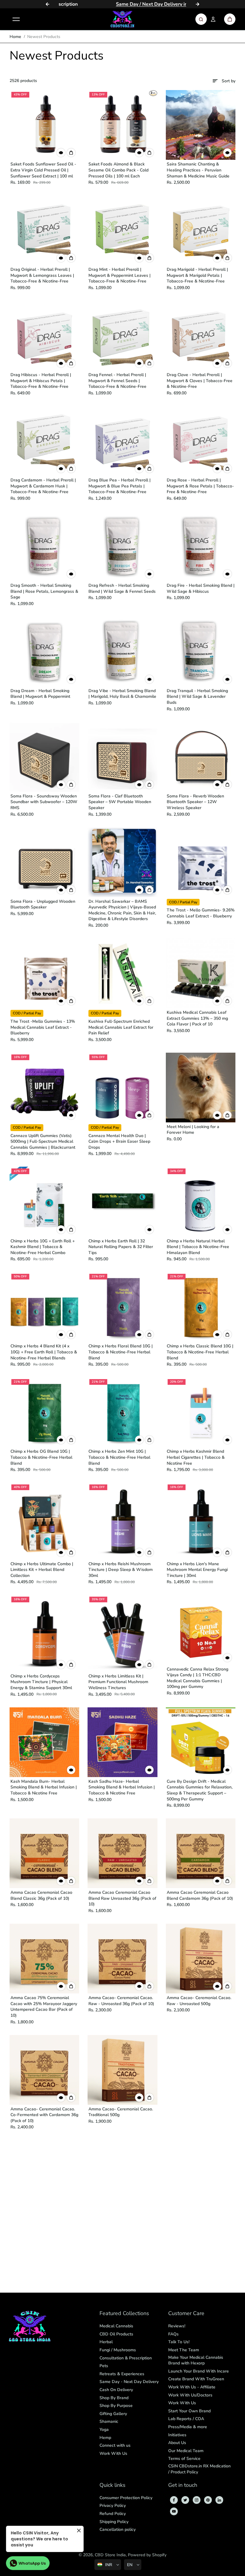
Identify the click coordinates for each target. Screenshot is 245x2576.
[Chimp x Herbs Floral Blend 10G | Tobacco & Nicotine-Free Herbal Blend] (122, 1307)
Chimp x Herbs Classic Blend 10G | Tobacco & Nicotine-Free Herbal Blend (200, 1352)
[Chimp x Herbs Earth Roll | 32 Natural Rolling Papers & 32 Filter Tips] (122, 1202)
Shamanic (109, 2421)
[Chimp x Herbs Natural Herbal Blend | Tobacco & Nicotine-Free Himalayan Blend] (201, 1202)
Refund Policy (113, 2514)
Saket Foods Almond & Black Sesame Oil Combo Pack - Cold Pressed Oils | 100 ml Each (118, 170)
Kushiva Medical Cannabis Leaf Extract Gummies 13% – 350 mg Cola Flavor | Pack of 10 (197, 1018)
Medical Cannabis (116, 2326)
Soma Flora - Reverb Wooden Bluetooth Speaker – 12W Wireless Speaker (195, 802)
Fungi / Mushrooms (118, 2350)
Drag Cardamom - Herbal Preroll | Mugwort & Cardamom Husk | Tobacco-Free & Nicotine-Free (43, 486)
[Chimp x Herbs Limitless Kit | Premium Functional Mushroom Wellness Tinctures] (122, 1633)
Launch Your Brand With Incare (199, 2371)
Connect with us (115, 2445)
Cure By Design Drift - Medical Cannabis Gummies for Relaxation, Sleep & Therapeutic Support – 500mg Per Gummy (200, 1790)
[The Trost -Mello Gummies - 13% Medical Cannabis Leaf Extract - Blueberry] (44, 973)
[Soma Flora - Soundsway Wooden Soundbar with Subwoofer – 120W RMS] (44, 757)
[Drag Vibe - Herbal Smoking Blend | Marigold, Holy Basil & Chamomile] (122, 652)
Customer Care (186, 2314)
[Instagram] (197, 2500)
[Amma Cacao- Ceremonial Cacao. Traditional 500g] (122, 2070)
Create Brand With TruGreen (196, 2379)
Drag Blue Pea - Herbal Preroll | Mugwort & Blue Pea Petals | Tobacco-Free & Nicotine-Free (120, 486)
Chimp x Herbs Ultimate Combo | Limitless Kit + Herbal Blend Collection (42, 1570)
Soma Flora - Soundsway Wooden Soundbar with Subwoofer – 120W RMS (44, 802)
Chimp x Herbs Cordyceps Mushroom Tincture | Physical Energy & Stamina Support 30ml (41, 1682)
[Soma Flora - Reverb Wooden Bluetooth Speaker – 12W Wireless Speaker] (201, 757)
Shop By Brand (114, 2398)
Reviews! (177, 2326)
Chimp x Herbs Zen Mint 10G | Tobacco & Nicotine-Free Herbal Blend (119, 1457)
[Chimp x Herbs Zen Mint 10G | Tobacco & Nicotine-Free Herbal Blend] (122, 1412)
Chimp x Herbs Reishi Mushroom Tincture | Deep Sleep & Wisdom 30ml (121, 1570)
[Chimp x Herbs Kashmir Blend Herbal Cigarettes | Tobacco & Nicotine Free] (201, 1412)
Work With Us (113, 2453)
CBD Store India (110, 2555)
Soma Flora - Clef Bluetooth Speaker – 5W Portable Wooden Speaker (120, 802)
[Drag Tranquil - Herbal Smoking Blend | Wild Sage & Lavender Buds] (201, 652)
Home (15, 37)
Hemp (105, 2438)
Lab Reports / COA (186, 2419)
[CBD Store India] (122, 19)
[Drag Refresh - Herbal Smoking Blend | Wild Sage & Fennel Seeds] (122, 546)
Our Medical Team (186, 2451)
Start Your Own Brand (189, 2411)
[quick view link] (61, 153)
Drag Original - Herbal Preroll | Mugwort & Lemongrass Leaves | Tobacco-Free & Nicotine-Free (42, 275)
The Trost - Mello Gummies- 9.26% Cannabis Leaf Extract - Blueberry (201, 913)
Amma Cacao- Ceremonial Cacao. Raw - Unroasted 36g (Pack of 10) (121, 2001)
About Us (177, 2443)
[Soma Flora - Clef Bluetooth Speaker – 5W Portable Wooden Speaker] (122, 757)
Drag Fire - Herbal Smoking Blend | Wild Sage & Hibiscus (201, 588)
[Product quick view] (71, 153)
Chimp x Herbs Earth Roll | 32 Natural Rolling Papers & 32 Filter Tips (121, 1247)
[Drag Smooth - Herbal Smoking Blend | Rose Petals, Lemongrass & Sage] (44, 546)
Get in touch (183, 2485)
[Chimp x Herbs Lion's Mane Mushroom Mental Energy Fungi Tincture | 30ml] (201, 1521)
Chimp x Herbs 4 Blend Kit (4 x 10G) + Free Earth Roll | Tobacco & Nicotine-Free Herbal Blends (44, 1352)
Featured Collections (124, 2314)
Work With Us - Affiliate (192, 2387)
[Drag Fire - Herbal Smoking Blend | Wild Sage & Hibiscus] (201, 546)
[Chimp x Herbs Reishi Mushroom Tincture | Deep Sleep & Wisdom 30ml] (122, 1521)
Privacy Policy (113, 2506)
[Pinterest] (208, 2500)
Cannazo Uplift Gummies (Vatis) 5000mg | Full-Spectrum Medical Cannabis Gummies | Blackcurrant (43, 1142)
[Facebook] (174, 2500)
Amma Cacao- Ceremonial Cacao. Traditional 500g (121, 2112)
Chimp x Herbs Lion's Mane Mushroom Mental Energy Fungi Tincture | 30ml (197, 1570)
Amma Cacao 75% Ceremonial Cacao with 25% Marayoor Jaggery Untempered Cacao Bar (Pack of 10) (44, 2007)
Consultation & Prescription (126, 2358)
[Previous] (48, 4)
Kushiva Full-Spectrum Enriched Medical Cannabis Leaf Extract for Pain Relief (121, 1027)
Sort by (229, 81)
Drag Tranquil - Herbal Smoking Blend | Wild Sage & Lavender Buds (197, 697)
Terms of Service (184, 2459)
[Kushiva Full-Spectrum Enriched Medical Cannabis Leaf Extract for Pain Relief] (122, 973)
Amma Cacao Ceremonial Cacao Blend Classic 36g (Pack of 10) (41, 1895)
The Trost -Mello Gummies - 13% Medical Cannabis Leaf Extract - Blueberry (43, 1027)
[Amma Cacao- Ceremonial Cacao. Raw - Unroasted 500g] (201, 1959)
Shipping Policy (114, 2522)
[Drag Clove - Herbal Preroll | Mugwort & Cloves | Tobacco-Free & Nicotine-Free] (201, 336)
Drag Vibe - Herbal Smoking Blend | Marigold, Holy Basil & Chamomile (122, 694)
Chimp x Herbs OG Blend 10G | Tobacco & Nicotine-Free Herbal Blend (41, 1457)
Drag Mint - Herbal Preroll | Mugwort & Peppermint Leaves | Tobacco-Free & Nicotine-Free (120, 275)
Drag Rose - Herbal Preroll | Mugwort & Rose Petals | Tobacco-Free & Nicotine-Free (200, 486)
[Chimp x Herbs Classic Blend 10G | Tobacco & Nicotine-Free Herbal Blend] (201, 1307)
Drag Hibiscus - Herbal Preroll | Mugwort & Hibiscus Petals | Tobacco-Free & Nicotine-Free (41, 381)
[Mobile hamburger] (16, 19)
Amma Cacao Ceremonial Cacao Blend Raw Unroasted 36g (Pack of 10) (122, 1898)
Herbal (106, 2342)
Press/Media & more (188, 2427)
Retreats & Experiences (122, 2374)
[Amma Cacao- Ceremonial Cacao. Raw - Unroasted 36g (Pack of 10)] (122, 1959)
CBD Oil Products (116, 2334)
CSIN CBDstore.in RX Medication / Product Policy (199, 2469)
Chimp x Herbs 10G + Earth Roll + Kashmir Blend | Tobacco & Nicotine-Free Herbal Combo (43, 1247)
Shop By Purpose (116, 2406)
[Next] (197, 4)
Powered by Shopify (147, 2555)
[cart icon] (230, 19)
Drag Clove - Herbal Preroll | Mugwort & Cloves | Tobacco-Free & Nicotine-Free (200, 381)
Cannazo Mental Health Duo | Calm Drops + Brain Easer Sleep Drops (119, 1142)
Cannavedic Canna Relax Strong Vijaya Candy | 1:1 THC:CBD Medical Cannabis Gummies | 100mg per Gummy (197, 1678)
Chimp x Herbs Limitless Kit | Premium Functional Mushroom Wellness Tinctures (118, 1682)
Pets (104, 2366)
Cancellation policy (118, 2529)
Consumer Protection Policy (126, 2498)
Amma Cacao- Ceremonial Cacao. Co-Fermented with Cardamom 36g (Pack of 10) (44, 2115)
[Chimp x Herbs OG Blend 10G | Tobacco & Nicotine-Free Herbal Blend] (44, 1412)
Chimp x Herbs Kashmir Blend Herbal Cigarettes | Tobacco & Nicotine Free (196, 1457)
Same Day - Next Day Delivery (129, 2382)
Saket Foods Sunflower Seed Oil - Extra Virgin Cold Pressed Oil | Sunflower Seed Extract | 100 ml (43, 170)
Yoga (104, 2430)
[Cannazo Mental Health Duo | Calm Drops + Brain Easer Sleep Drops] (122, 1088)
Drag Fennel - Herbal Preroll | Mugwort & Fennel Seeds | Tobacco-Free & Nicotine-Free (117, 381)
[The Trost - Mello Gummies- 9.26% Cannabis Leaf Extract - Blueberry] (201, 862)
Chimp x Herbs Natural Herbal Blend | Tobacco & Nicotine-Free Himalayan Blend (198, 1247)
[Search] (201, 19)
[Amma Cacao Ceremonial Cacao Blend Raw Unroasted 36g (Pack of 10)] (122, 1853)
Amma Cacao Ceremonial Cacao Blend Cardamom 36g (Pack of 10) (200, 1895)
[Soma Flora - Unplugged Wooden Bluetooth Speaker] (44, 862)
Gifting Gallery (113, 2414)
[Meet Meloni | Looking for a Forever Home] (201, 1088)
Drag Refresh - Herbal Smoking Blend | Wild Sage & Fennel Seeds (122, 588)
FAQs (173, 2334)
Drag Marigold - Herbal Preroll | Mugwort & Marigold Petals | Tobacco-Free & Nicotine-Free (197, 275)
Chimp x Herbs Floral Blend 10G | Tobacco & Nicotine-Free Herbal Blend (121, 1352)
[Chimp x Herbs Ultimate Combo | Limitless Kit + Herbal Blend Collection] (44, 1521)
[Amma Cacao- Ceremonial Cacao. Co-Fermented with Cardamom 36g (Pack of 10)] (44, 2070)
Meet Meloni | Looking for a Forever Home (193, 1130)
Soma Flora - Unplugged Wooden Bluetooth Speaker (43, 904)
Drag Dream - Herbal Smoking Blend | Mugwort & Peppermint (40, 694)
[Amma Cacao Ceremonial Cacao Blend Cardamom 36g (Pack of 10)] (201, 1853)
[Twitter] (185, 2500)
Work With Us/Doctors (190, 2395)
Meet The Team (184, 2350)
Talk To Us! (179, 2342)
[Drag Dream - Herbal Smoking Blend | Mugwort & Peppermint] (44, 652)
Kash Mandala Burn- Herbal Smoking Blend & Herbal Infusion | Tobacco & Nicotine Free (44, 1787)
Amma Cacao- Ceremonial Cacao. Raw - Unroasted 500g (199, 2001)
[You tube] (174, 2511)
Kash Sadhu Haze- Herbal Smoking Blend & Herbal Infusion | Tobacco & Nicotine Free (122, 1787)
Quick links (112, 2485)
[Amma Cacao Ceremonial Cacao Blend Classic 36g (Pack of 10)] (44, 1853)
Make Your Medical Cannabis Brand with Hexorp (196, 2360)
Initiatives (177, 2435)
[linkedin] (219, 2500)
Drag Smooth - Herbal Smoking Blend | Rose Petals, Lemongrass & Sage (44, 591)
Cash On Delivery (116, 2390)
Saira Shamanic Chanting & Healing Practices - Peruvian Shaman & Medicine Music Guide (198, 170)
